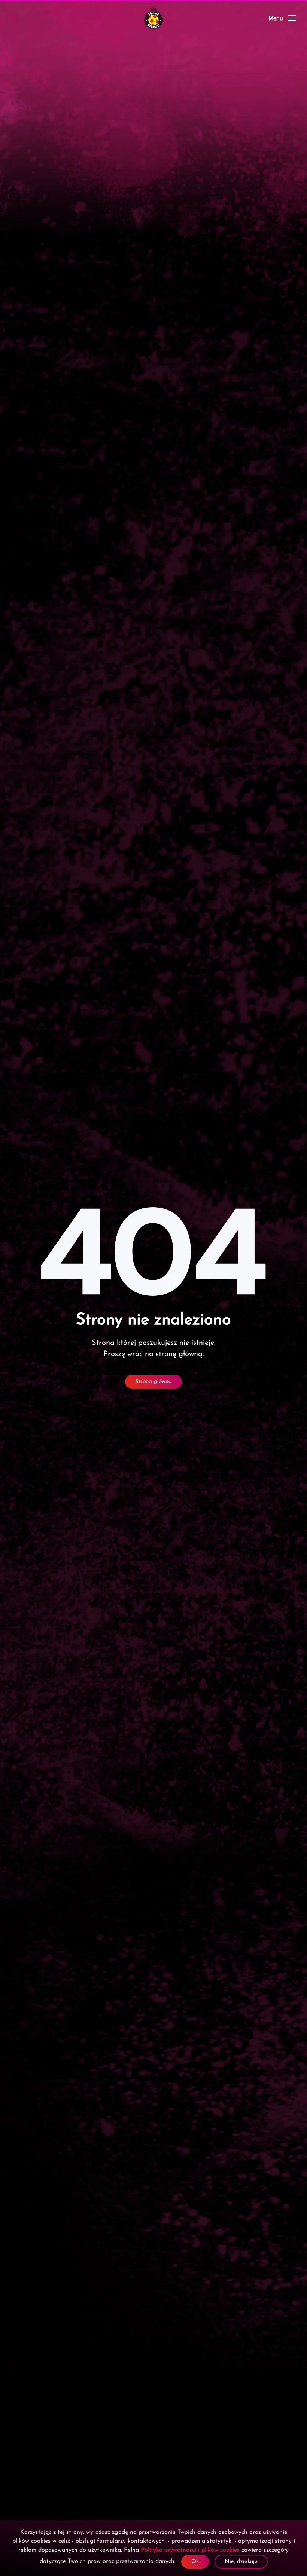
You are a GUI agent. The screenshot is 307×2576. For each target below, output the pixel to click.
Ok (195, 2562)
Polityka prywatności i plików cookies (190, 2550)
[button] (282, 18)
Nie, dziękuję (241, 2562)
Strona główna (153, 1382)
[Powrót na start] (153, 18)
